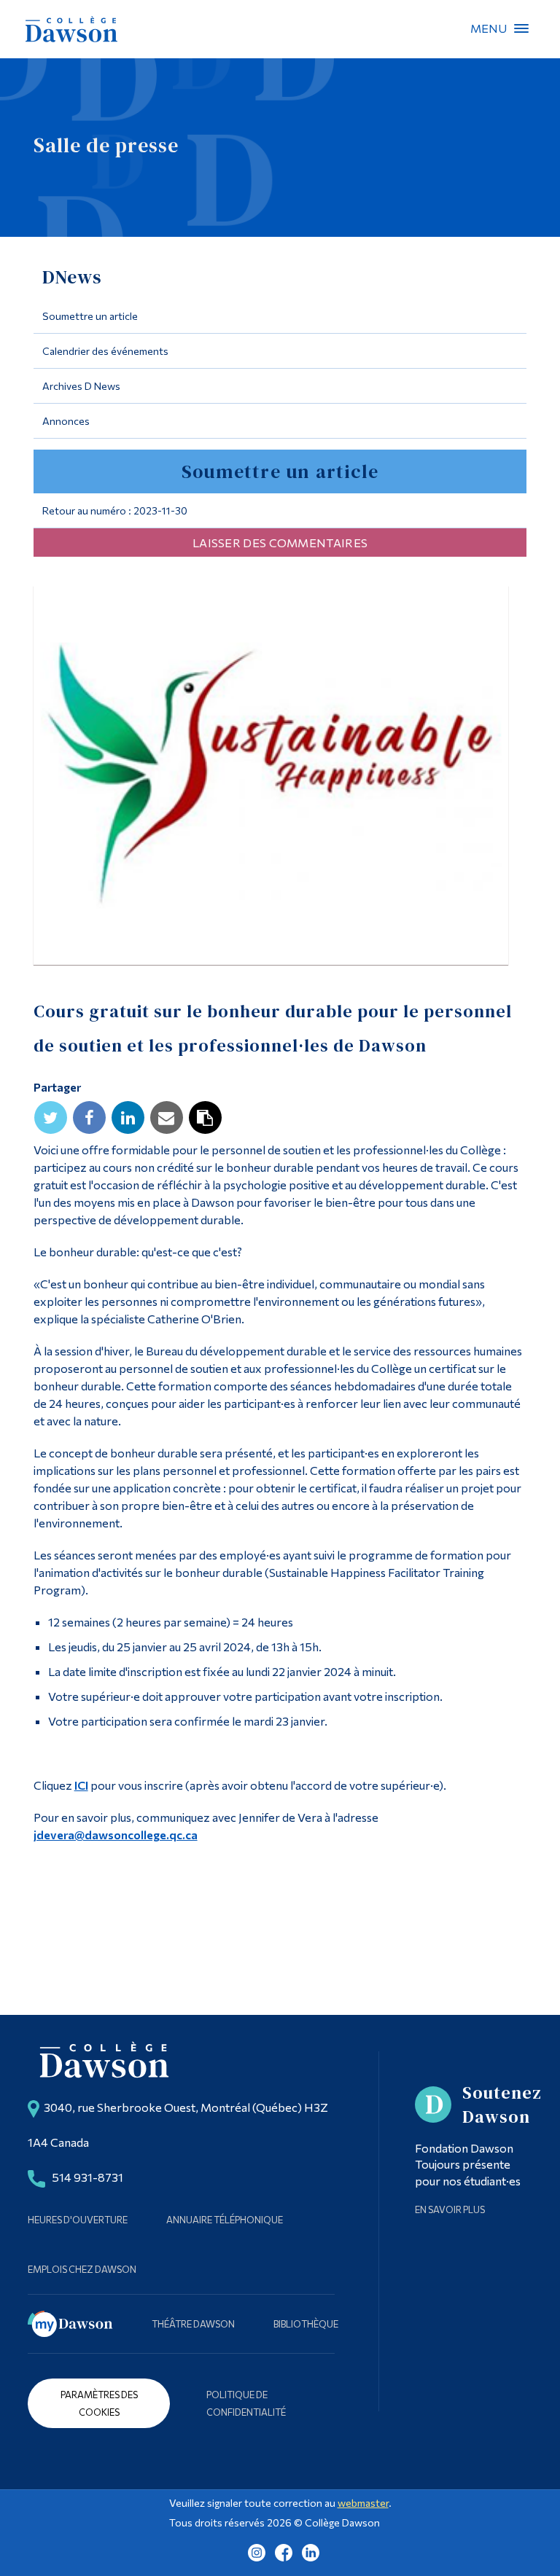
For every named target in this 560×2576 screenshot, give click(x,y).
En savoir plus (450, 2209)
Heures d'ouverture (78, 2220)
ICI (81, 1785)
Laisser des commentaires (280, 543)
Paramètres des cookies (99, 2403)
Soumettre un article (90, 316)
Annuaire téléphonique (225, 2220)
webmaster (363, 2503)
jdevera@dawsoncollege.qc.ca (116, 1835)
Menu (521, 28)
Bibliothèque (306, 2324)
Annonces (66, 421)
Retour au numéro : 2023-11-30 (115, 510)
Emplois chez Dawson (82, 2269)
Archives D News (81, 386)
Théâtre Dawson (193, 2324)
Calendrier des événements (105, 351)
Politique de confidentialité (246, 2403)
